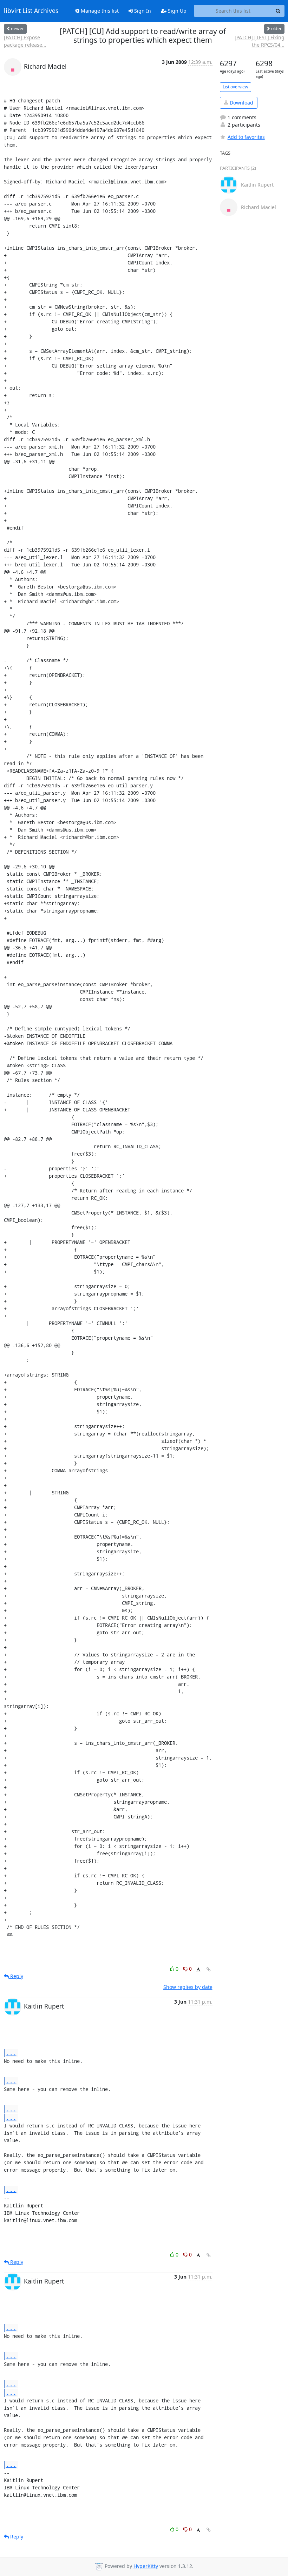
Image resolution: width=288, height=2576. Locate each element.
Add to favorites (246, 137)
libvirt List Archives (31, 11)
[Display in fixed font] (198, 1970)
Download (241, 103)
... (11, 2053)
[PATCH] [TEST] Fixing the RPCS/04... (260, 41)
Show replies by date (188, 1987)
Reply (16, 1976)
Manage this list (99, 11)
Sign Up (176, 11)
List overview (235, 87)
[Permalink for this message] (209, 1969)
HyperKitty (146, 2566)
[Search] (278, 11)
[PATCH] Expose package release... (25, 41)
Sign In (142, 11)
